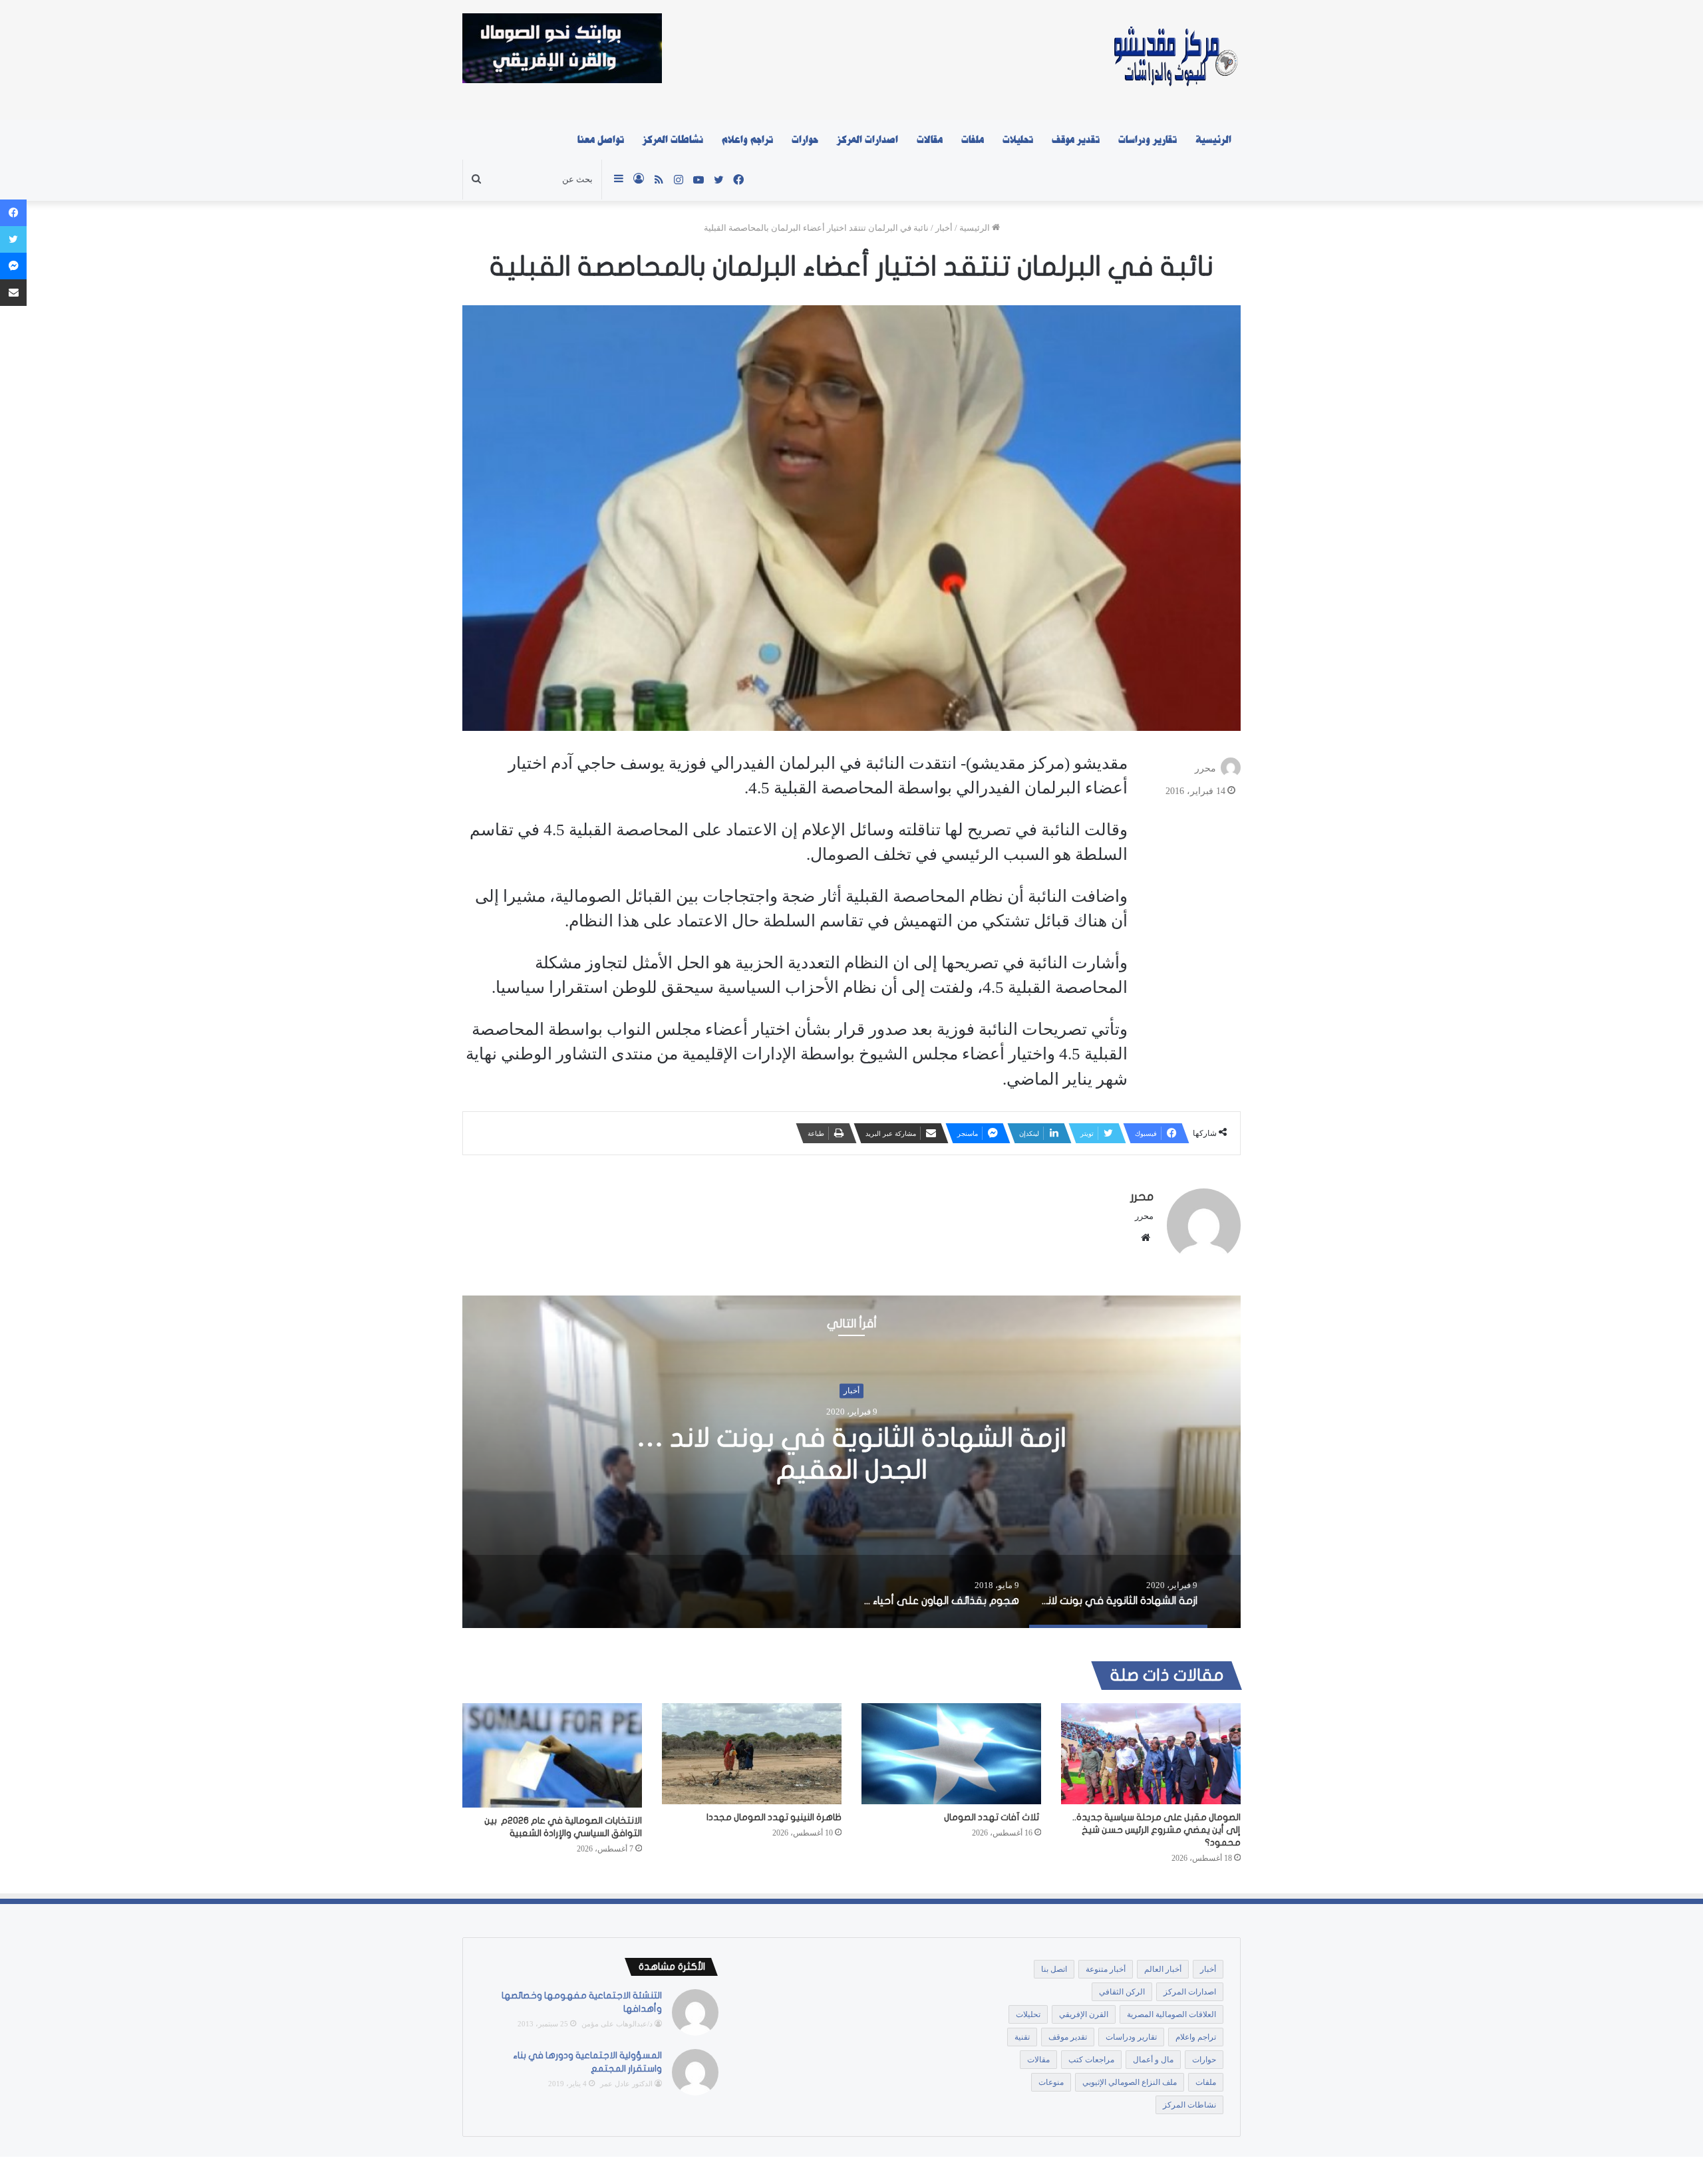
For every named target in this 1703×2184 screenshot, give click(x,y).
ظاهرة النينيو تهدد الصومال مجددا (774, 1817)
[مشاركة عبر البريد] (13, 293)
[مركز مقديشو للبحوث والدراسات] (1174, 60)
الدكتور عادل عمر (626, 2084)
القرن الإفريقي (1084, 2014)
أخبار (944, 228)
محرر (1205, 768)
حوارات (805, 140)
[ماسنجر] (13, 266)
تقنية (1022, 2037)
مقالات (930, 140)
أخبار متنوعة (1106, 1969)
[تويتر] (13, 239)
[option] (851, 1462)
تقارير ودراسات (1148, 140)
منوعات (1051, 2082)
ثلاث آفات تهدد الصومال (993, 1817)
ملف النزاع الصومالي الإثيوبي (1130, 2082)
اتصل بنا (1054, 1969)
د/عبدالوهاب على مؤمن (617, 2024)
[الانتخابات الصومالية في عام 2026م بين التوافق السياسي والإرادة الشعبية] (552, 1756)
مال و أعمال (1153, 2060)
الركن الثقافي (1122, 1992)
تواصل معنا (601, 140)
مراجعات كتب (1091, 2060)
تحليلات (1018, 140)
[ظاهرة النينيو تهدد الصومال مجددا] (752, 1754)
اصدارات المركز (867, 140)
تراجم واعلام (747, 140)
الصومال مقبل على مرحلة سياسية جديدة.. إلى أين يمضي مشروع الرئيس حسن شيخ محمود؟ (1157, 1830)
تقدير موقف (1076, 140)
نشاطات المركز (673, 140)
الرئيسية (1213, 140)
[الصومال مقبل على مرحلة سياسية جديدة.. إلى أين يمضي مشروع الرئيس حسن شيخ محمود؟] (1151, 1754)
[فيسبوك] (13, 213)
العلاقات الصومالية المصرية (1171, 2014)
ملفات (973, 140)
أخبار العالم (1163, 1969)
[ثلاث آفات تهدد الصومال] (951, 1754)
